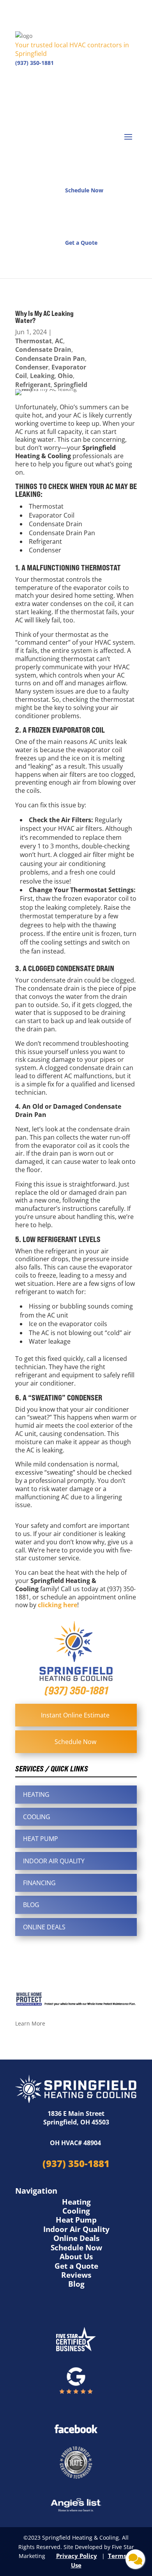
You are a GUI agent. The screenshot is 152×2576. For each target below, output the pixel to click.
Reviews (76, 2275)
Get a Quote (76, 2266)
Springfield (71, 385)
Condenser (32, 367)
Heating (76, 2202)
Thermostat (34, 341)
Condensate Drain (43, 350)
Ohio (65, 376)
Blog (76, 2284)
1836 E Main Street (76, 2114)
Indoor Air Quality (76, 2229)
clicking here (57, 1605)
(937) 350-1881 (34, 63)
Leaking (42, 376)
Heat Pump (76, 2220)
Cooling (76, 2211)
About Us (76, 2257)
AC (59, 341)
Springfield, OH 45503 (76, 2122)
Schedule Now (76, 2248)
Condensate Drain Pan (50, 359)
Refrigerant (33, 385)
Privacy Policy (77, 2556)
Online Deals (76, 2238)
